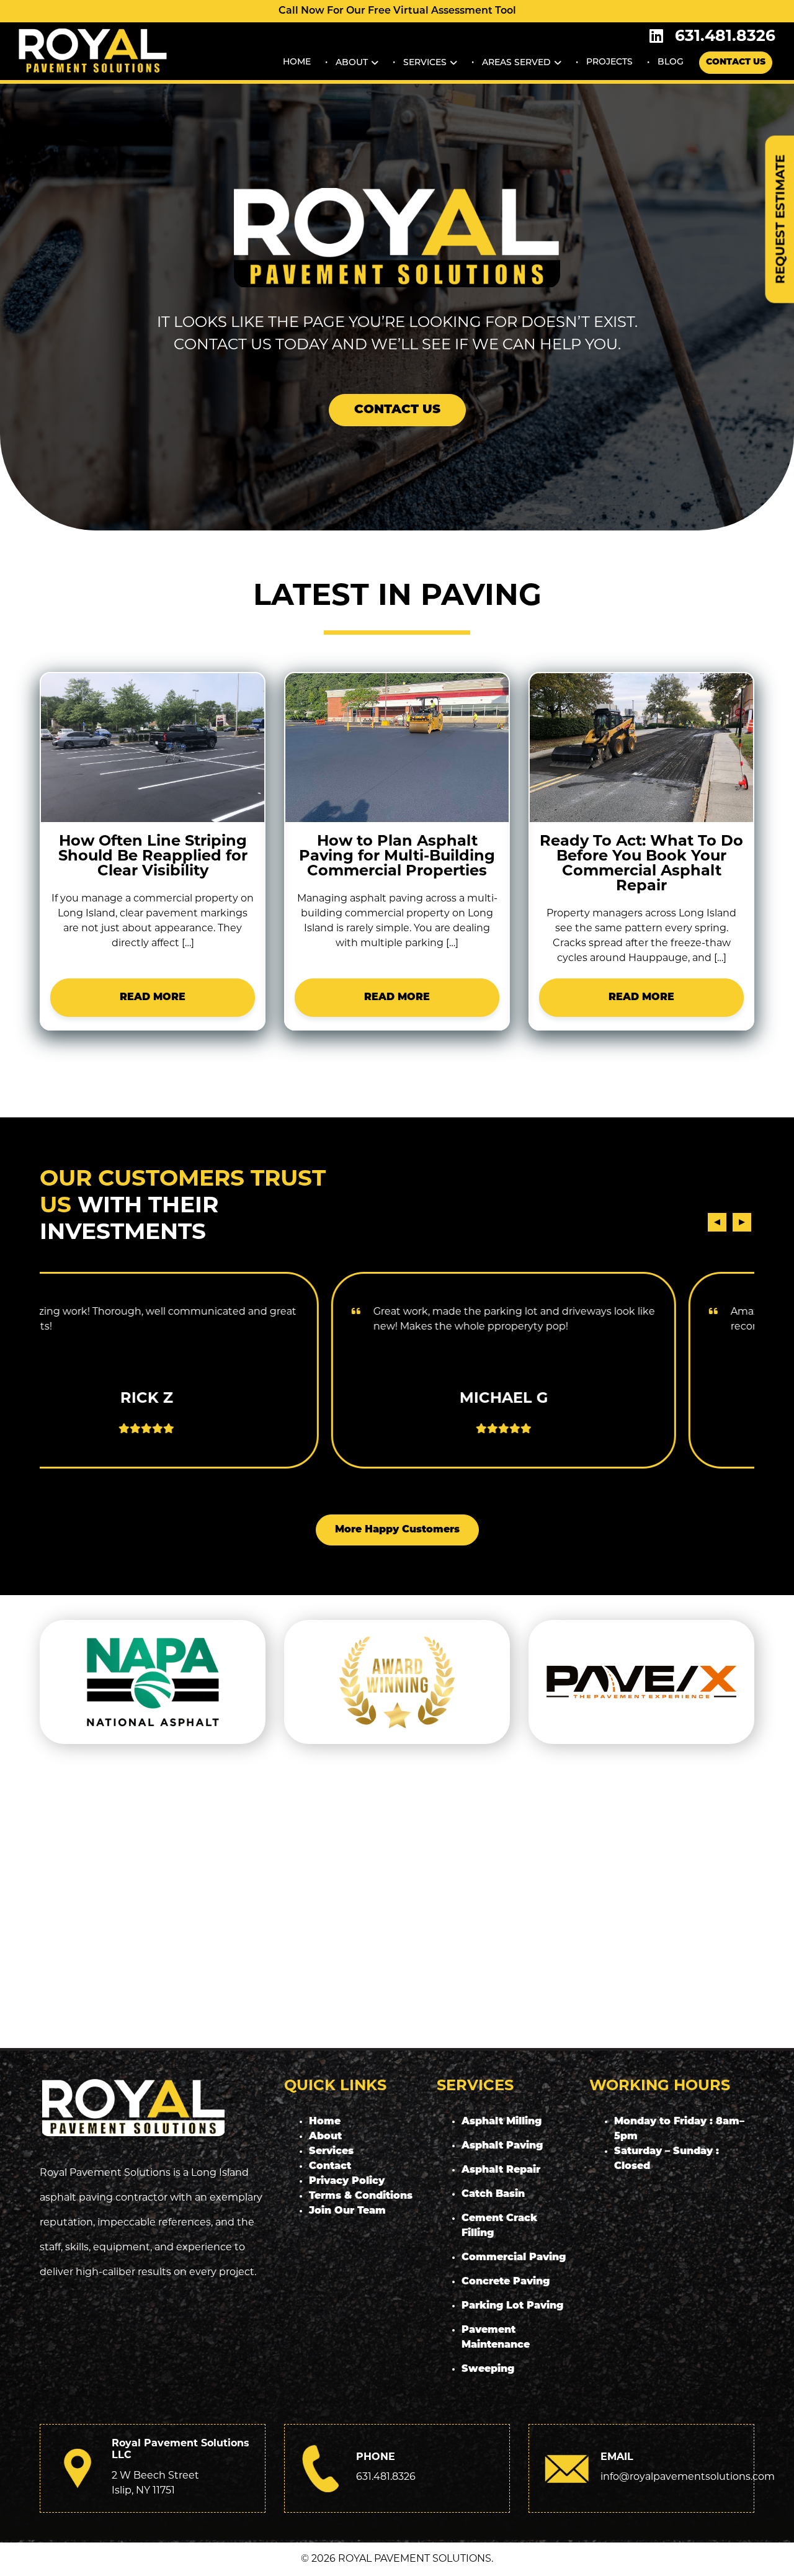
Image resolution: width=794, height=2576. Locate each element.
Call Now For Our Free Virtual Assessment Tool (397, 11)
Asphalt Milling (502, 2122)
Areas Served (516, 62)
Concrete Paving (506, 2282)
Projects (609, 62)
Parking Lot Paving (512, 2306)
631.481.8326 (725, 37)
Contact (330, 2167)
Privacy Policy (347, 2181)
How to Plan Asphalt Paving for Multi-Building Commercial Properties (397, 857)
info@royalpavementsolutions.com (688, 2477)
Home (297, 62)
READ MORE (153, 998)
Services (425, 62)
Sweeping (488, 2369)
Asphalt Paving (502, 2146)
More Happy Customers (397, 1530)
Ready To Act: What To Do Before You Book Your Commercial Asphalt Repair (641, 864)
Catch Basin (493, 2194)
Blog (671, 62)
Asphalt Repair (501, 2170)
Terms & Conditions (361, 2196)
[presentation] (717, 1222)
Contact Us (736, 62)
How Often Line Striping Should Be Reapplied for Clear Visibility (153, 857)
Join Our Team (347, 2211)
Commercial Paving (514, 2258)
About (352, 62)
